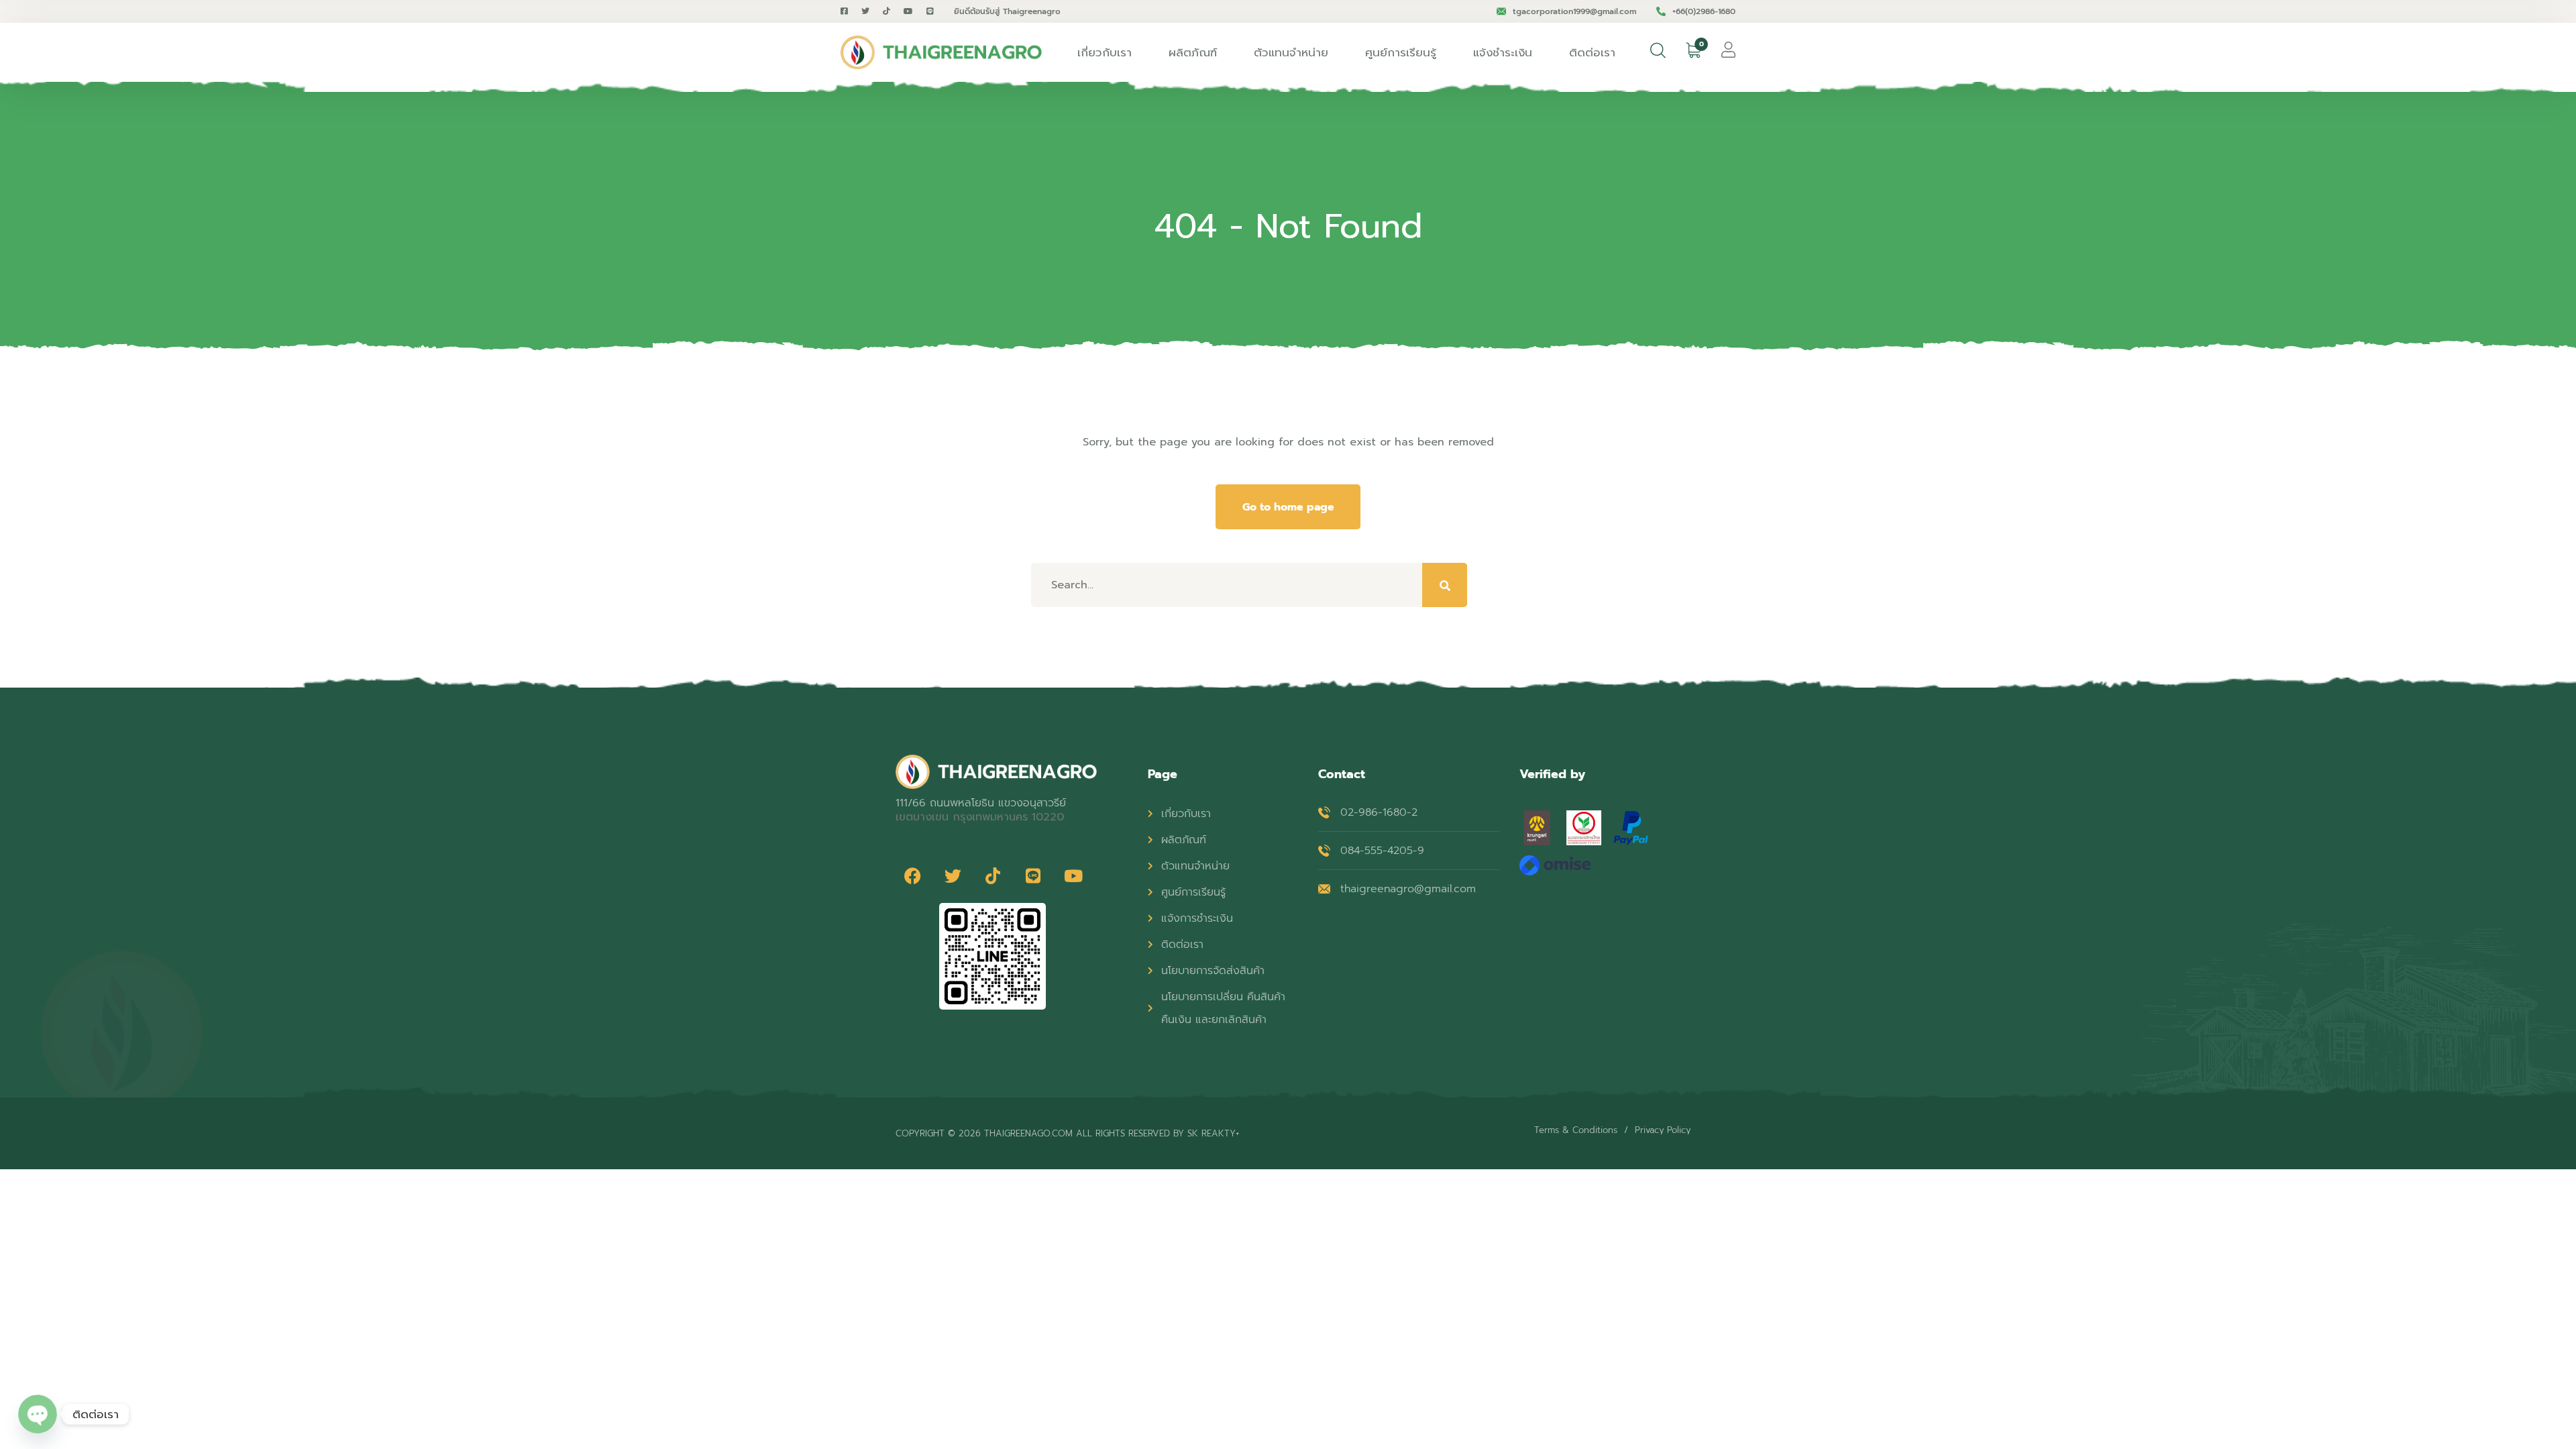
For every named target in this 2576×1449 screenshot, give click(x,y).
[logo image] (941, 52)
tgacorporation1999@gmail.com (1574, 11)
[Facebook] (912, 876)
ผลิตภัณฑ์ (1193, 52)
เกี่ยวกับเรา (1105, 52)
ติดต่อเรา (1592, 52)
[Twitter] (953, 876)
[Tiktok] (993, 876)
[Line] (1033, 876)
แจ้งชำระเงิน (1503, 52)
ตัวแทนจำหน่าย (1291, 52)
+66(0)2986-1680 (1704, 11)
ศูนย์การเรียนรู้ (1401, 52)
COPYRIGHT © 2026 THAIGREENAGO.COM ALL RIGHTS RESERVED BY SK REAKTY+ (1067, 1133)
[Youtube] (1073, 876)
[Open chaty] (38, 1414)
